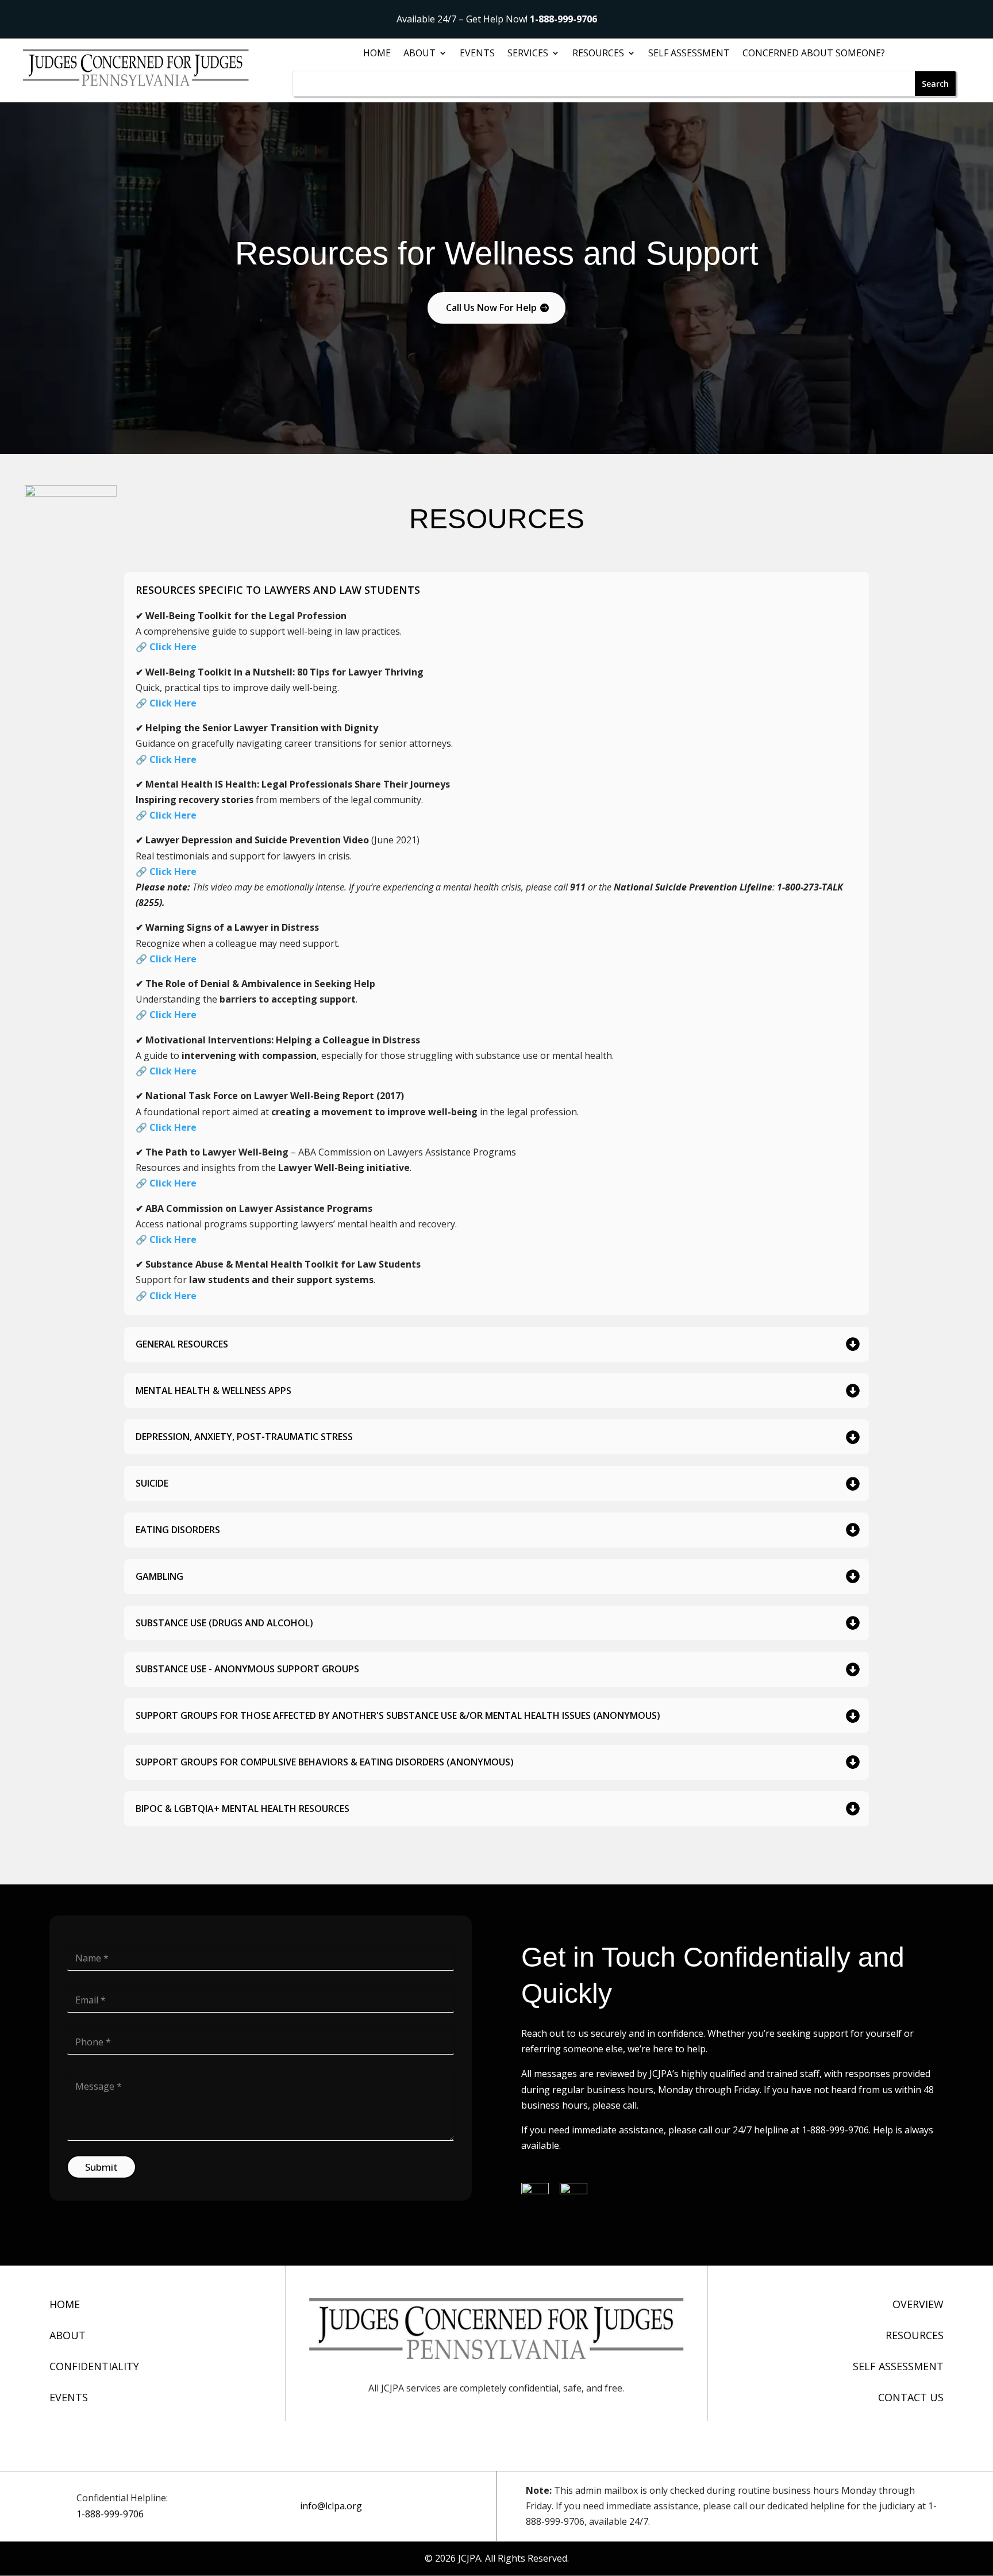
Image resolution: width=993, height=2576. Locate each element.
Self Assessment (689, 54)
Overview (918, 2304)
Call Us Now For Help (491, 308)
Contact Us (911, 2397)
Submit (101, 2167)
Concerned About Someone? (814, 54)
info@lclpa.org (331, 2506)
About (68, 2335)
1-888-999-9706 (563, 19)
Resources (598, 54)
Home (377, 54)
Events (477, 54)
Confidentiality (94, 2366)
